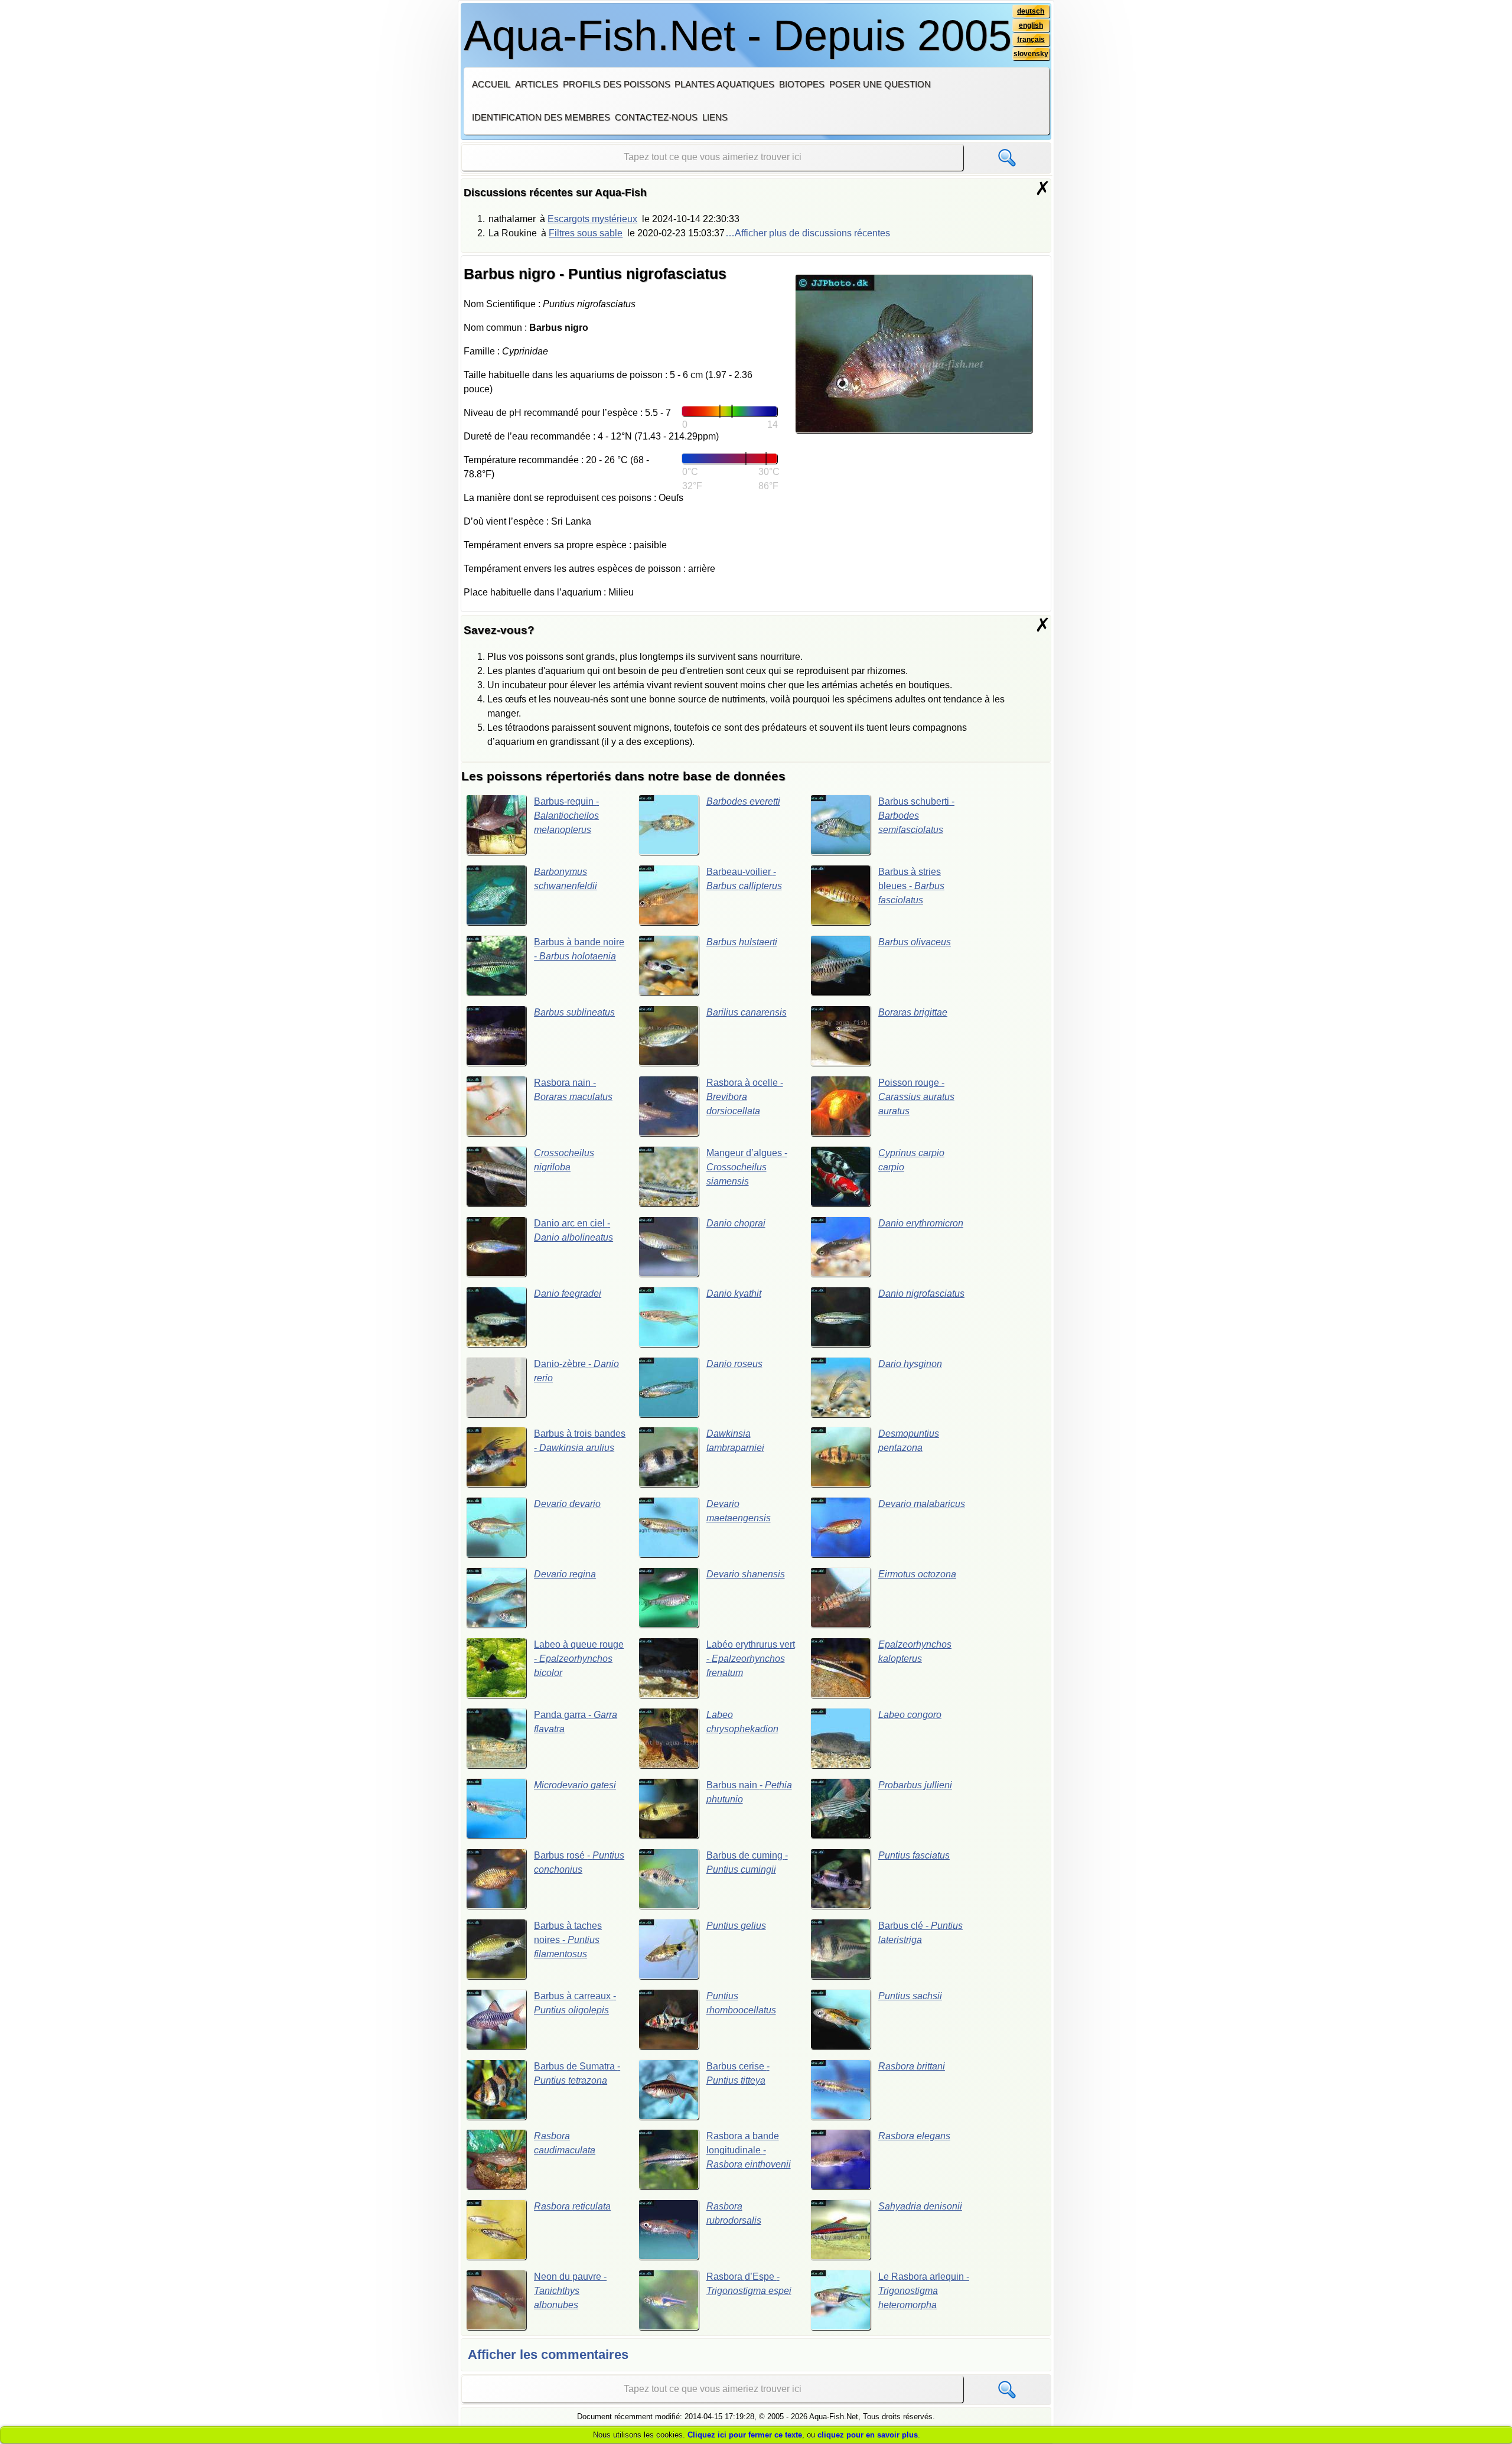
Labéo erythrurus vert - (751, 1659)
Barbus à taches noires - (568, 1940)
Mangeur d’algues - (747, 1167)
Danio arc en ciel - (573, 1230)
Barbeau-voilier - (744, 879)
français (1031, 40)
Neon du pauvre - (570, 2291)
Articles (537, 84)
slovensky (1031, 54)
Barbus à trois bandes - (580, 1441)
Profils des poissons (617, 84)
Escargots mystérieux (592, 219)
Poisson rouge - (916, 1097)
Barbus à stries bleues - (911, 886)
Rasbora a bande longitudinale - (749, 2150)
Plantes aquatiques (724, 84)
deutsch (1031, 11)
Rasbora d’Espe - (749, 2284)
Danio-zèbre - (576, 1371)
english (1031, 25)
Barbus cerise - (738, 2073)
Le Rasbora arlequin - (924, 2291)
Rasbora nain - (573, 1090)
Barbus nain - (749, 1792)
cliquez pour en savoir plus (868, 2435)
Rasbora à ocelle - (745, 1097)
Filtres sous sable (586, 233)
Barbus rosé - (579, 1862)
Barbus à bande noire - (579, 949)
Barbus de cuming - (747, 1862)
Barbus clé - (920, 1933)
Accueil (491, 84)
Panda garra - (576, 1722)
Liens (715, 117)
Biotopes (802, 84)
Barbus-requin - (566, 816)
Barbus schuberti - (916, 816)
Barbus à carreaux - (575, 2003)
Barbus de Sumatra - (577, 2073)
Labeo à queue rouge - (579, 1659)
